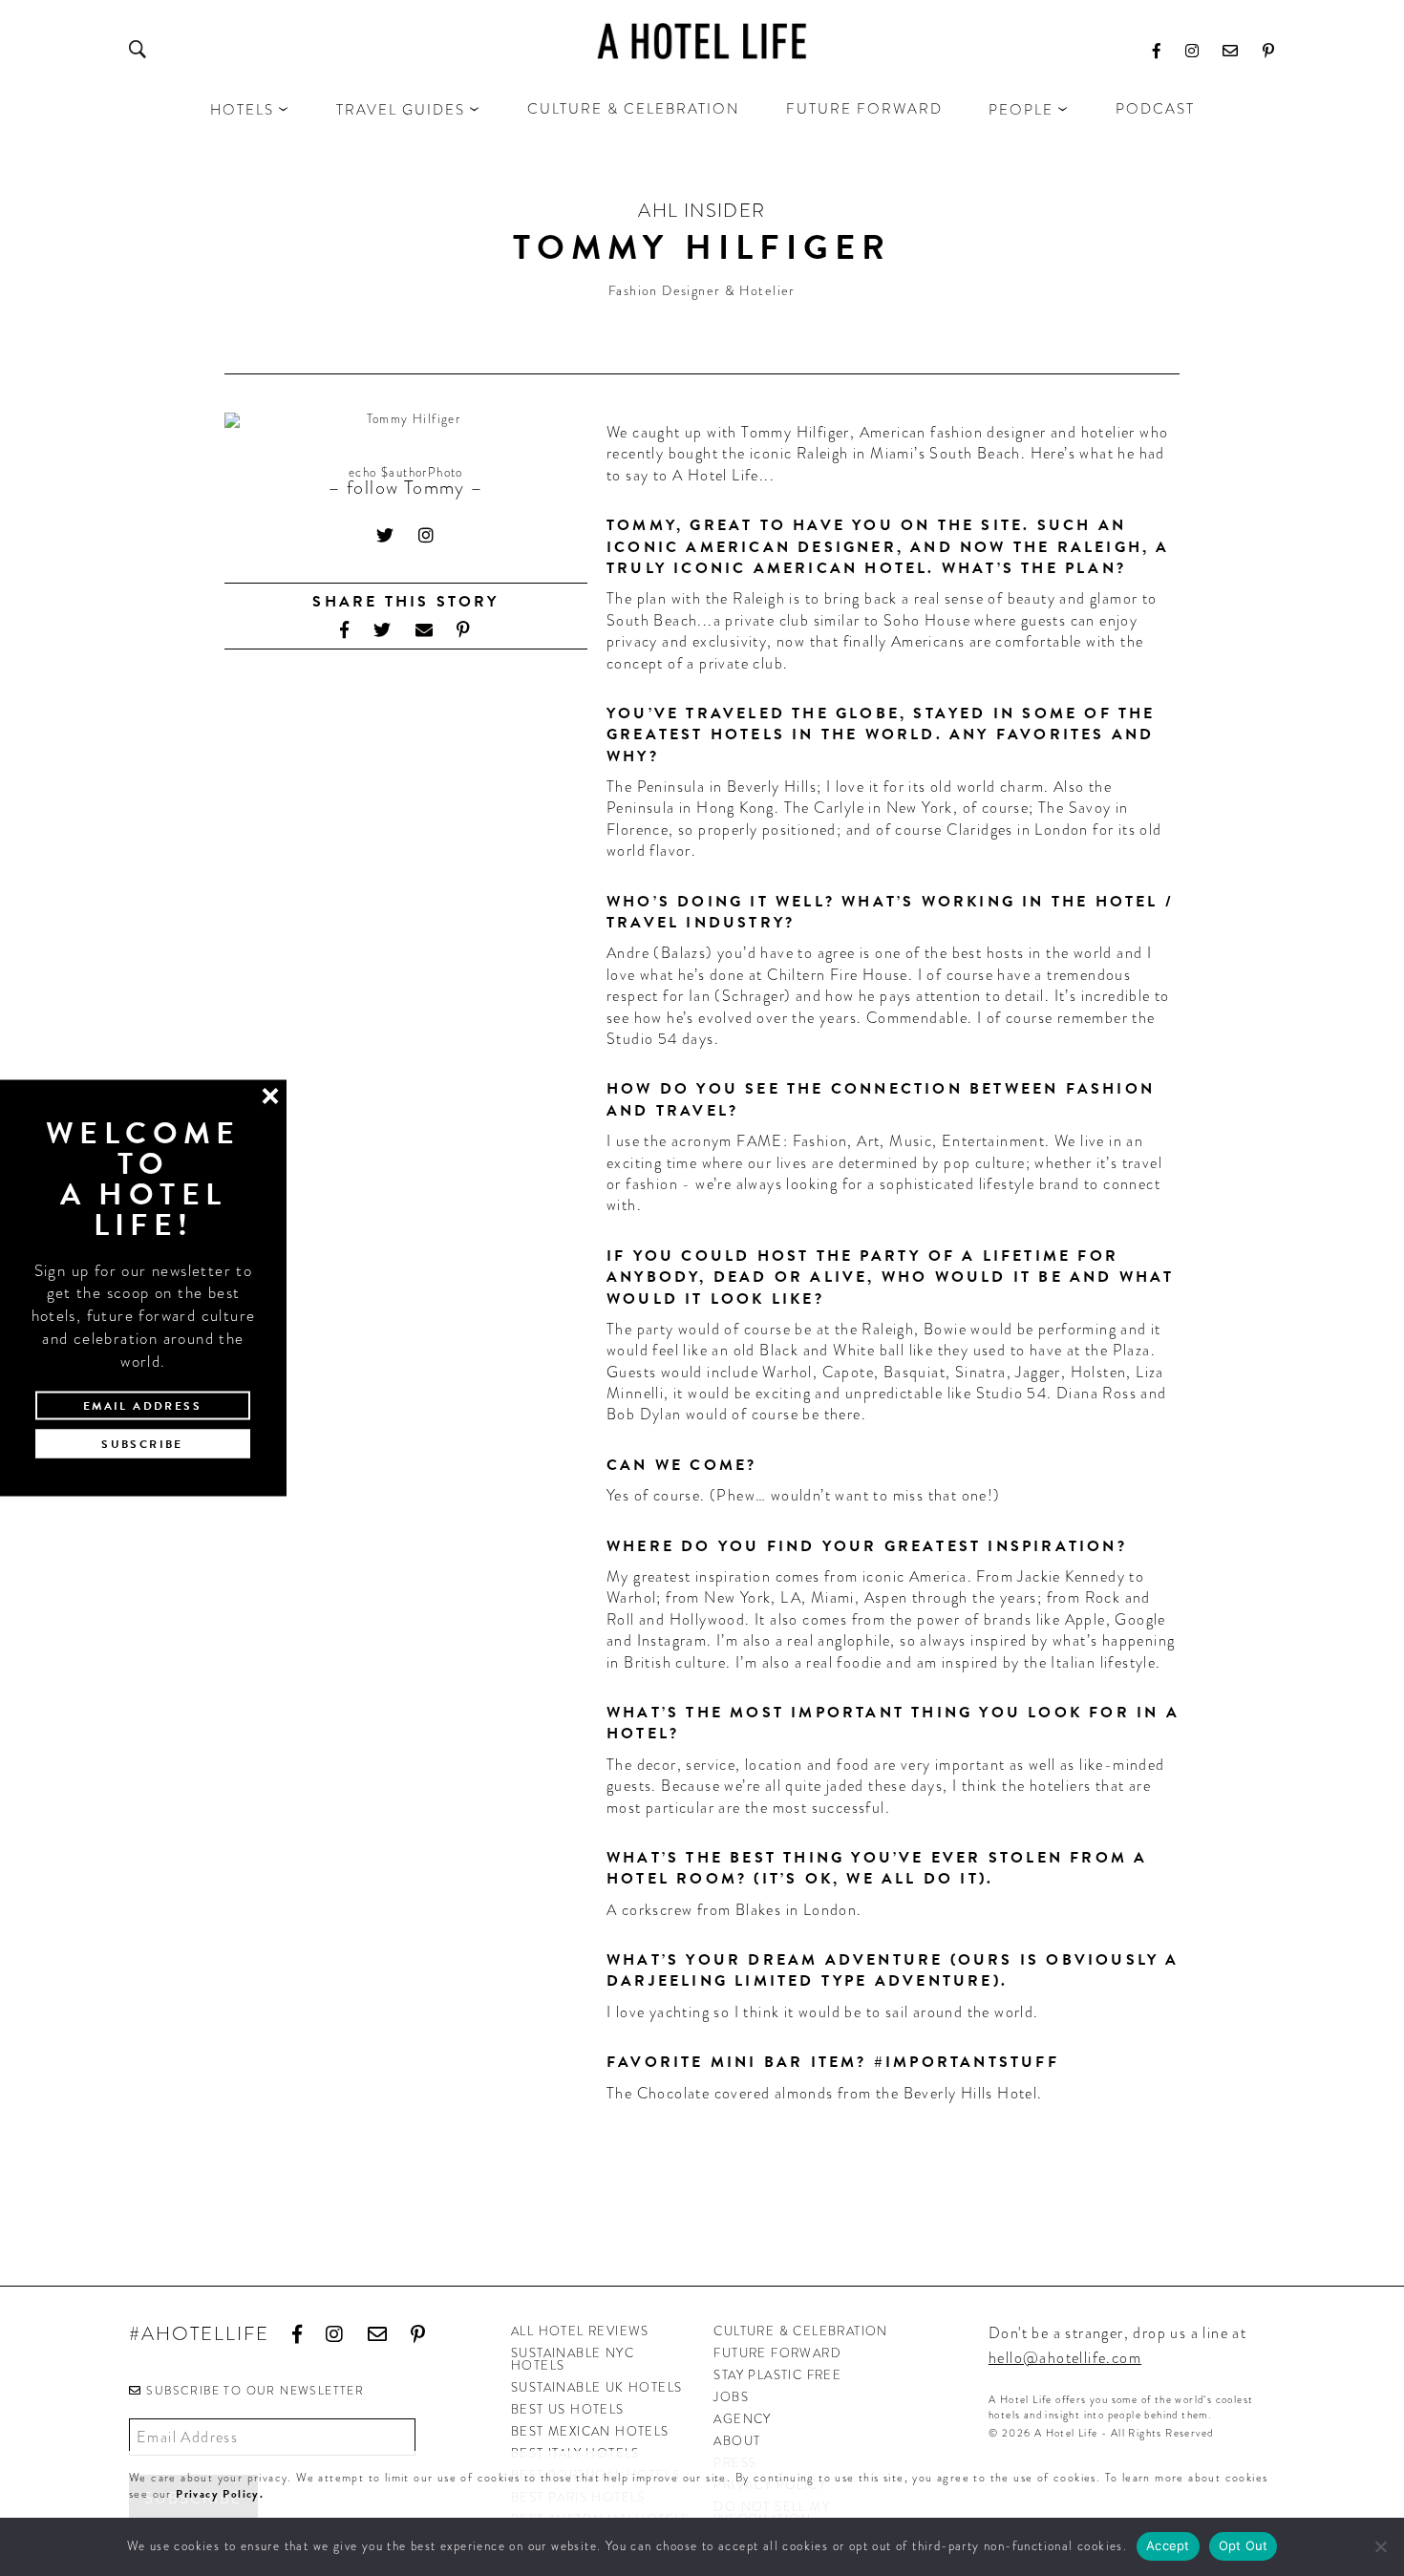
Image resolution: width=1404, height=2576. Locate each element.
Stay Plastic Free (777, 2375)
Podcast (1155, 109)
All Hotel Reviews (580, 2331)
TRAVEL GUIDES (401, 110)
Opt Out (1244, 2545)
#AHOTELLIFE (199, 2335)
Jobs (731, 2397)
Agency (742, 2419)
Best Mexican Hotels (590, 2431)
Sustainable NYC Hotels (573, 2359)
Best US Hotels (568, 2409)
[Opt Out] (1380, 2546)
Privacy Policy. (220, 2494)
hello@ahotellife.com (1065, 2358)
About (737, 2441)
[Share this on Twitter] (383, 630)
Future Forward (864, 109)
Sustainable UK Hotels (596, 2387)
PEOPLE (1021, 110)
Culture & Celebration (634, 109)
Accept (1168, 2545)
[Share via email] (425, 630)
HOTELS (242, 110)
